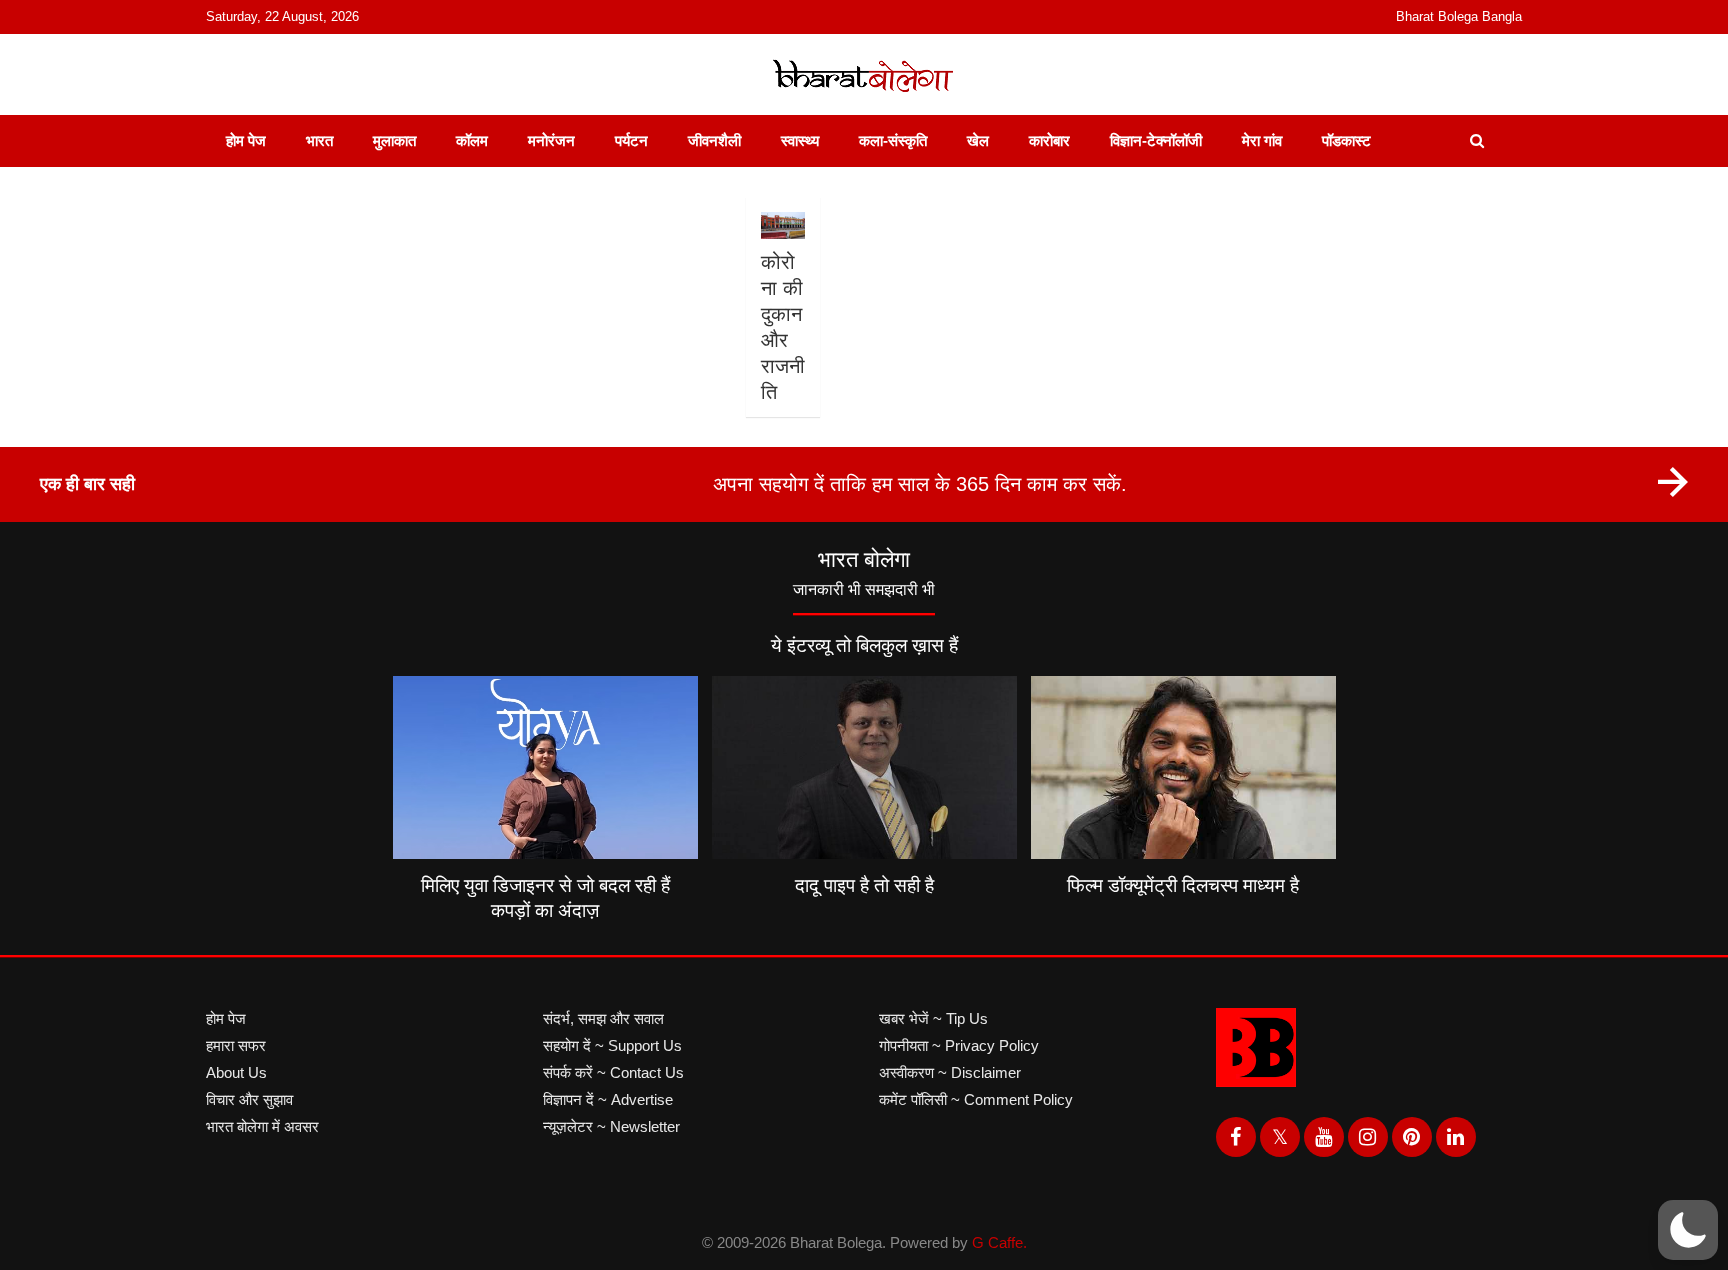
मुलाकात (394, 140)
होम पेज (246, 140)
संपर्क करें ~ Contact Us (613, 1072)
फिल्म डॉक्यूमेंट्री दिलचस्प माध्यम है (1183, 885)
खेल (978, 140)
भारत (319, 140)
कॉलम (472, 140)
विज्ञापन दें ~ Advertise (608, 1099)
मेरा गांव (1262, 140)
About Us (236, 1072)
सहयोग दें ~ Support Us (612, 1045)
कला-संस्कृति (893, 140)
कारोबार (1049, 140)
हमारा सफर (236, 1045)
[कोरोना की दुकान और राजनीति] (782, 225)
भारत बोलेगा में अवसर (262, 1126)
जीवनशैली (714, 140)
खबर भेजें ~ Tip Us (933, 1018)
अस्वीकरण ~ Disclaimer (950, 1072)
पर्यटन (631, 140)
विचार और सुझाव (249, 1099)
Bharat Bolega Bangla (1459, 16)
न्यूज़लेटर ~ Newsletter (611, 1126)
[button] (1688, 1230)
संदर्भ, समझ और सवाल (603, 1018)
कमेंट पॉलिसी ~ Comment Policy (976, 1099)
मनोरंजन (551, 140)
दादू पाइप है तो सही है (864, 885)
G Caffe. (999, 1242)
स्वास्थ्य (800, 140)
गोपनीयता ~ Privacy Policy (959, 1045)
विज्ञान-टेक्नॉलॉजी (1156, 140)
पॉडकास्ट (1346, 140)
